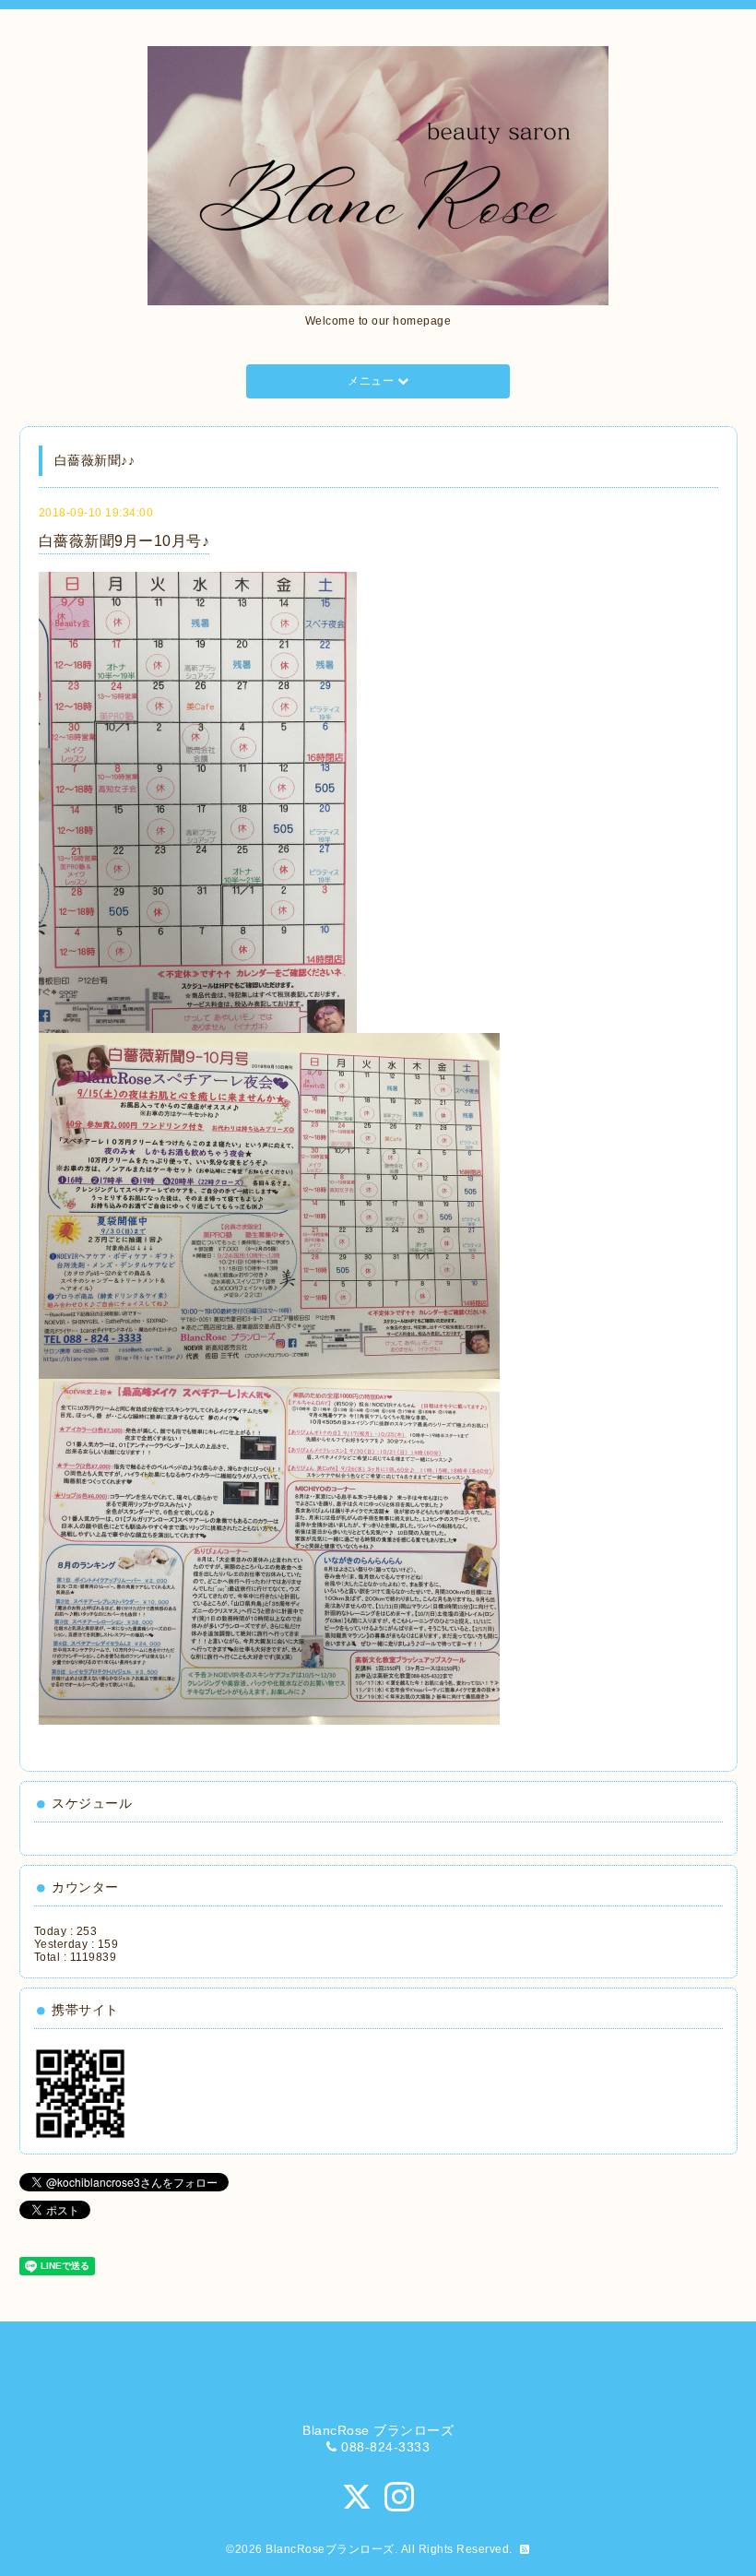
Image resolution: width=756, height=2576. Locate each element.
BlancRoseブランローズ (330, 2549)
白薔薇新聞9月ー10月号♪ (124, 541)
